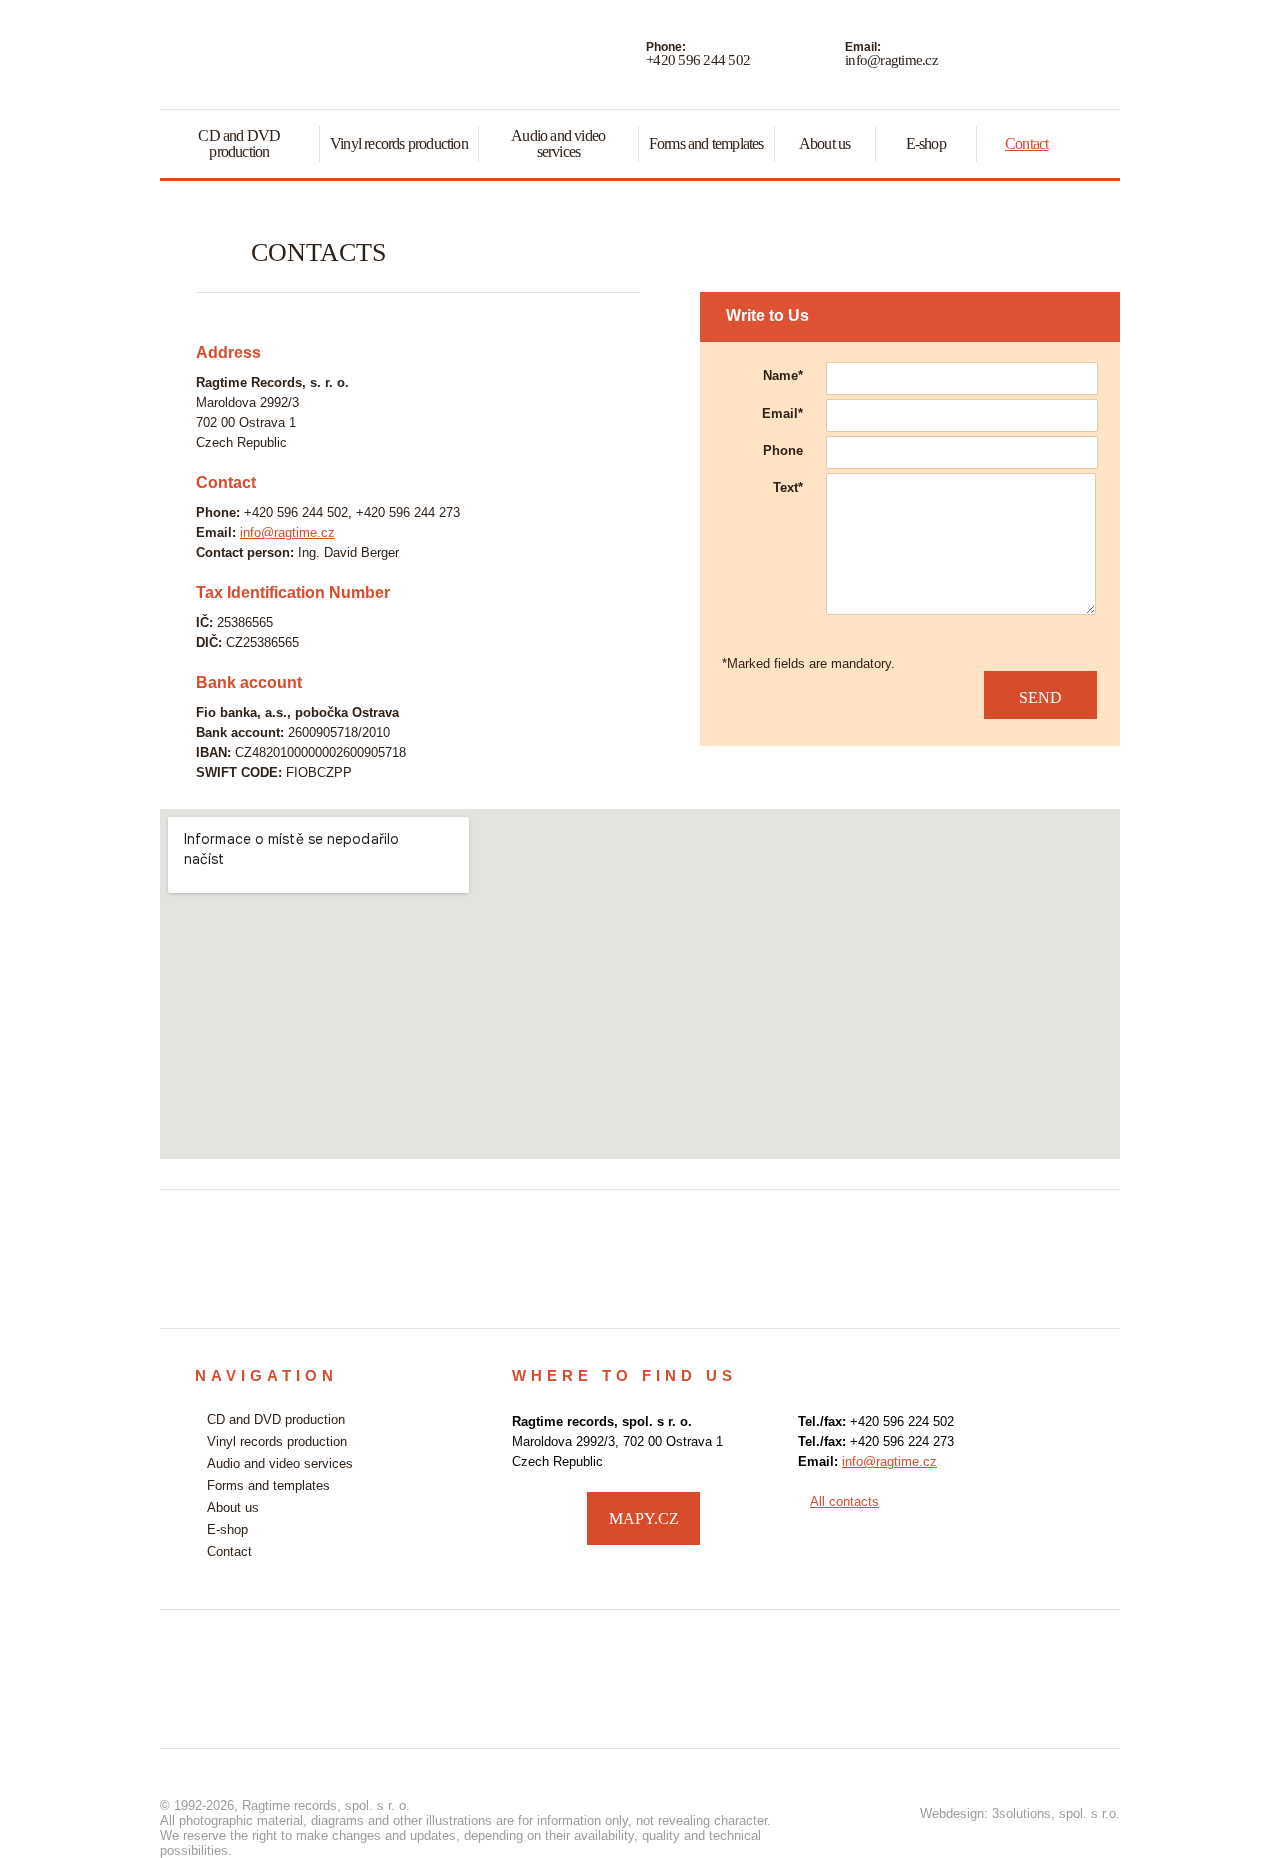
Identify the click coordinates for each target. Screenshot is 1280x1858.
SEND (1040, 697)
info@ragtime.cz (891, 60)
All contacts (844, 1501)
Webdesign (952, 1813)
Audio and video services (558, 143)
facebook (1065, 1516)
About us (825, 143)
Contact (1026, 143)
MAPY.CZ (644, 1518)
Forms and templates (706, 143)
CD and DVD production (239, 143)
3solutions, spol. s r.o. (1056, 1813)
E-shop (926, 143)
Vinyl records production (399, 143)
